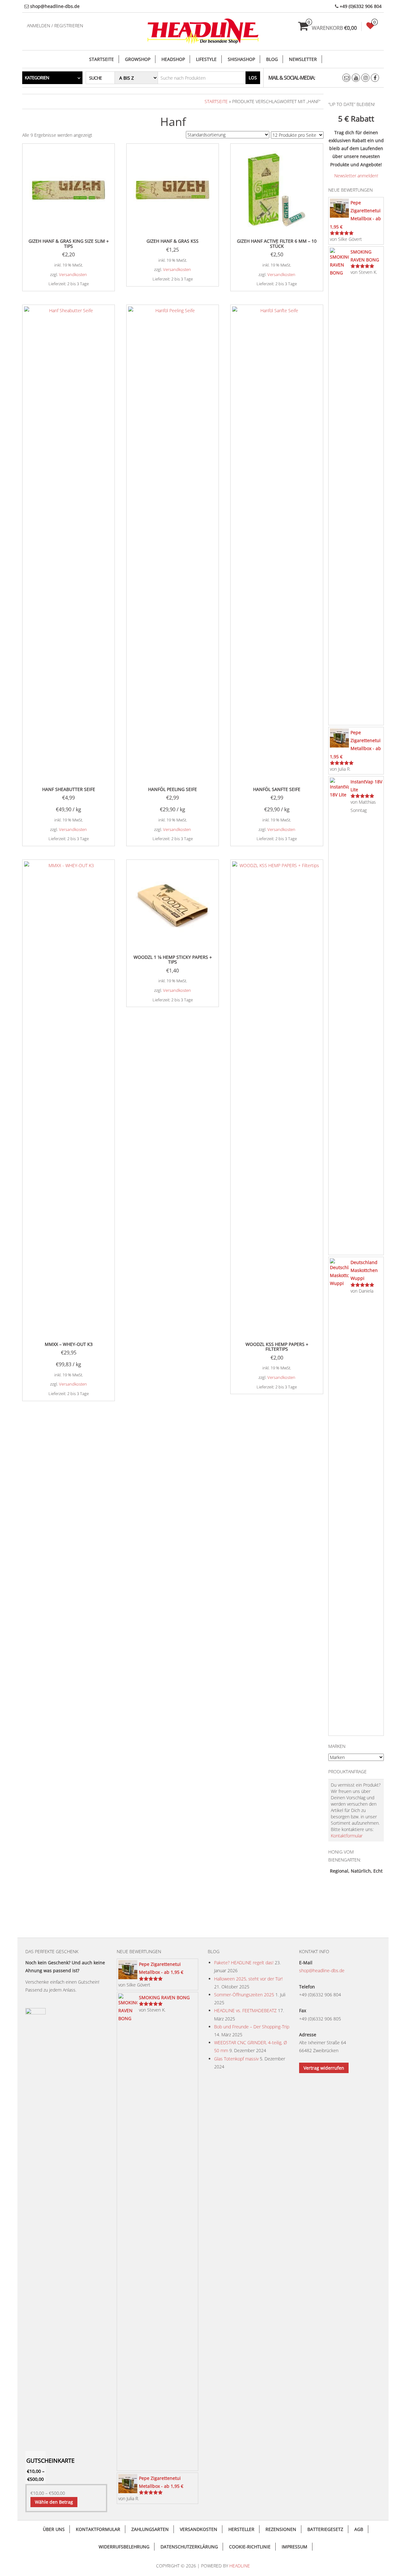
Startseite (101, 59)
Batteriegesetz (325, 2529)
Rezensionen (281, 2529)
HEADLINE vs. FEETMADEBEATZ (245, 2010)
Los (253, 78)
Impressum (295, 2547)
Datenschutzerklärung (189, 2547)
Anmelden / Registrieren (55, 26)
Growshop (138, 59)
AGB (359, 2529)
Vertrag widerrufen (324, 2068)
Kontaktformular (347, 1836)
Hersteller (241, 2529)
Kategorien (37, 78)
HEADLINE (240, 2566)
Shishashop (241, 59)
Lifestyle (206, 59)
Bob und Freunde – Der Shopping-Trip (252, 2027)
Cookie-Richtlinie (250, 2547)
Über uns (54, 2529)
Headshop (173, 59)
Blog (272, 59)
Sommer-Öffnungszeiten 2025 (244, 1995)
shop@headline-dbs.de (322, 1970)
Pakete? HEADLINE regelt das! (244, 1963)
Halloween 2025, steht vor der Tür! (248, 1979)
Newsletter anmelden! (356, 176)
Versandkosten (73, 275)
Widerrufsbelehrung (124, 2547)
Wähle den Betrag (54, 2502)
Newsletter (303, 59)
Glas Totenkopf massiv (236, 2059)
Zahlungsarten (150, 2529)
